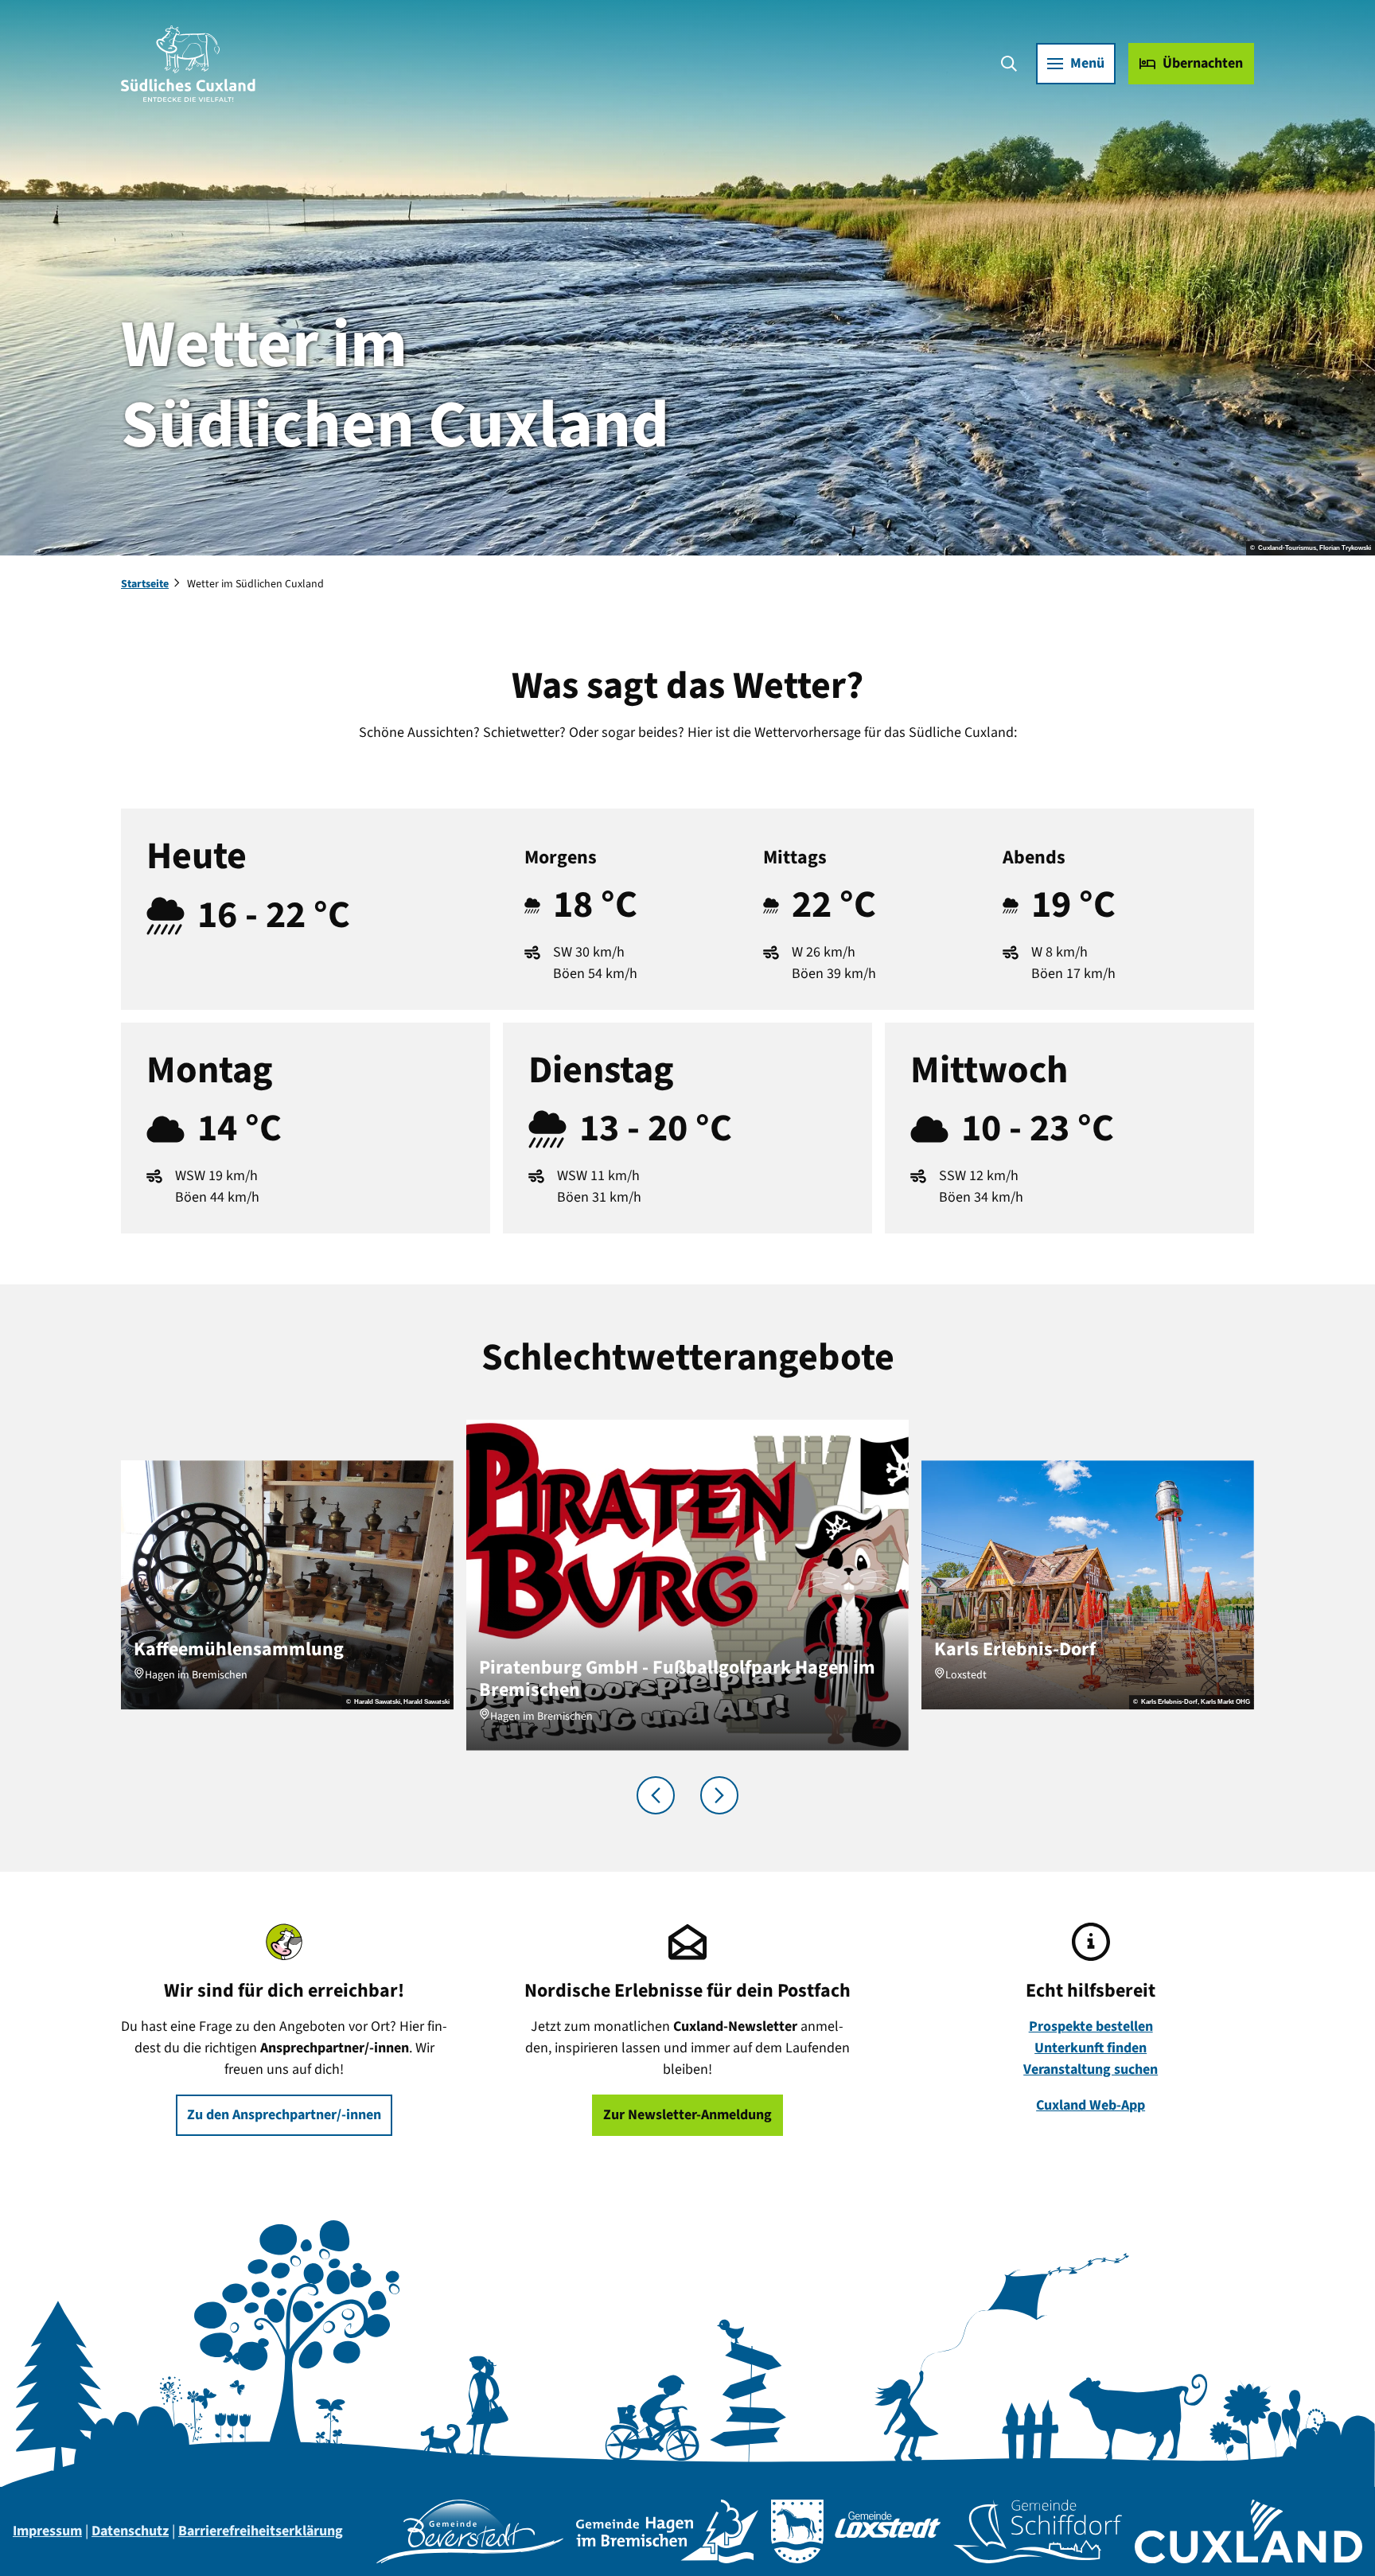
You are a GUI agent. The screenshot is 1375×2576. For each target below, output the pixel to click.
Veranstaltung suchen (1091, 2069)
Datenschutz (130, 2531)
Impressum (47, 2531)
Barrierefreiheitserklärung (261, 2531)
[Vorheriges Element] (656, 1795)
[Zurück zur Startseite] (188, 64)
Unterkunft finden (1091, 2048)
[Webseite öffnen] (470, 2531)
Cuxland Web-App (1091, 2105)
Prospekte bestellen (1091, 2027)
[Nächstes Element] (719, 1795)
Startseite (145, 584)
